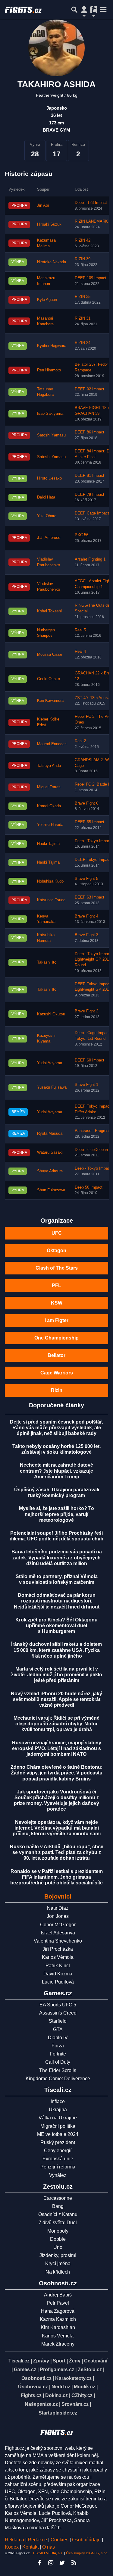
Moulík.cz (85, 2387)
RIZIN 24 (83, 343)
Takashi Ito (47, 962)
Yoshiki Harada (50, 825)
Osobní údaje (86, 2540)
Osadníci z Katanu (58, 2214)
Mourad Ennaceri (52, 744)
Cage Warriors (57, 1373)
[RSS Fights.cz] (74, 2563)
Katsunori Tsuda (51, 900)
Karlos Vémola (58, 1957)
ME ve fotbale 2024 (58, 2134)
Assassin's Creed (58, 2013)
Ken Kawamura (50, 701)
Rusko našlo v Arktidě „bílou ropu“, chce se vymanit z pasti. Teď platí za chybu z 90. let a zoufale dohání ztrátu (57, 1852)
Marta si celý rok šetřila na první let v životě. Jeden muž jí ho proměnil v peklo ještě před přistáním (57, 1675)
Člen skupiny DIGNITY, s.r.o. (87, 2553)
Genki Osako (49, 679)
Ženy (75, 2361)
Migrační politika (58, 2126)
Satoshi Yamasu (51, 435)
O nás (49, 2547)
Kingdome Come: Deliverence (58, 2079)
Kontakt (31, 2547)
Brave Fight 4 (86, 916)
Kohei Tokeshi (49, 611)
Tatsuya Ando (49, 766)
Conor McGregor (58, 1925)
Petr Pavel (58, 2303)
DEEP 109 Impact (91, 278)
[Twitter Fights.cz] (62, 2563)
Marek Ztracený (58, 2344)
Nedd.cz (61, 2387)
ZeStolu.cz (90, 2370)
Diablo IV (58, 2038)
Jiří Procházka (58, 1949)
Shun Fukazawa (51, 1190)
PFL (56, 1285)
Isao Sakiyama (50, 414)
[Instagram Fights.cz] (51, 2563)
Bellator (56, 1355)
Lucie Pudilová (58, 1982)
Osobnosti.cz (36, 2378)
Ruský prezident (58, 2142)
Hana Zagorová (58, 2311)
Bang (58, 2206)
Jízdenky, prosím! (58, 2255)
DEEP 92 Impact (89, 389)
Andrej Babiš (58, 2295)
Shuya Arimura (50, 1171)
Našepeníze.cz (41, 2404)
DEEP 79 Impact (89, 495)
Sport (59, 2361)
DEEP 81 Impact (89, 476)
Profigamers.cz (57, 2370)
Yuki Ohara (47, 516)
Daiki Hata (46, 497)
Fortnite (58, 2054)
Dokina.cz (56, 2395)
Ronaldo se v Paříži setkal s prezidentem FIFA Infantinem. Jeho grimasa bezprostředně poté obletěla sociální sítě (56, 1877)
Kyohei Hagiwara (52, 346)
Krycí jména (58, 2263)
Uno (58, 2247)
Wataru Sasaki (50, 1152)
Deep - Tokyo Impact (93, 1168)
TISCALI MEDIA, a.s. (48, 2553)
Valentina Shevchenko (58, 1941)
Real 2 (80, 741)
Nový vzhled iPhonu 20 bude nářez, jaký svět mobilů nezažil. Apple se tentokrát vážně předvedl (56, 1699)
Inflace (58, 2101)
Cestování (96, 2361)
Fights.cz (31, 2395)
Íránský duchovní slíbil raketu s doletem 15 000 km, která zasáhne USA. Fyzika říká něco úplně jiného (56, 1650)
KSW (57, 1303)
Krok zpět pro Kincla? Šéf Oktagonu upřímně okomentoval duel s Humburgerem (56, 1626)
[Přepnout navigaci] (84, 10)
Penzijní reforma (58, 2167)
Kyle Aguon (47, 300)
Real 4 (80, 652)
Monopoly (58, 2231)
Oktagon (56, 1250)
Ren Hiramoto (49, 370)
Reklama (14, 2540)
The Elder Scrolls (58, 2070)
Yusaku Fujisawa (52, 1087)
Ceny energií (58, 2151)
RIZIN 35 (83, 297)
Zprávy (41, 2361)
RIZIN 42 (83, 240)
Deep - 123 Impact (91, 203)
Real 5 (80, 630)
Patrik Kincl (58, 1966)
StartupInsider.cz (58, 2413)
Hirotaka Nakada (52, 262)
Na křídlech (58, 2272)
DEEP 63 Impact (89, 897)
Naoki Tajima (48, 844)
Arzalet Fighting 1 (90, 559)
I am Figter (56, 1320)
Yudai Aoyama (50, 1063)
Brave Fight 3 (86, 935)
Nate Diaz (58, 1908)
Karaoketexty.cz (73, 2378)
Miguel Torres (49, 787)
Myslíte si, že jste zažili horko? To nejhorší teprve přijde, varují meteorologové (56, 1514)
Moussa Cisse (50, 655)
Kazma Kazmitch (58, 2319)
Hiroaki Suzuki (50, 224)
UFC (57, 1233)
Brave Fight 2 (86, 1011)
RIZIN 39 (83, 259)
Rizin (57, 1390)
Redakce (37, 2540)
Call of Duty (58, 2062)
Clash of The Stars (57, 1268)
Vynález (58, 2175)
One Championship (56, 1338)
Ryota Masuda (50, 1133)
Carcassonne (58, 2198)
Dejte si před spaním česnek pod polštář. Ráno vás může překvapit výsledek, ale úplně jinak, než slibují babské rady (56, 1428)
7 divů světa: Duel (58, 2223)
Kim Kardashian (58, 2327)
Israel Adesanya (58, 1933)
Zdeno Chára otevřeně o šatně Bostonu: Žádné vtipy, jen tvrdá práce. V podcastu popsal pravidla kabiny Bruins (56, 1773)
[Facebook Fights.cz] (39, 2563)
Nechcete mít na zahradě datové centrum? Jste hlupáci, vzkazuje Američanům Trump (56, 1471)
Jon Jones (58, 1916)
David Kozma (58, 1974)
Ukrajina (58, 2110)
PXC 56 (82, 535)
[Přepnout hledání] (74, 10)
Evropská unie (58, 2159)
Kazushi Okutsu (51, 1014)
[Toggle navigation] (103, 10)
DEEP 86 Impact (89, 432)
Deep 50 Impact (89, 1187)
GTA (58, 2029)
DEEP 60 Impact (89, 1060)
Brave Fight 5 (86, 879)
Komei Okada (49, 806)
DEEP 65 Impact (89, 822)
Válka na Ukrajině (58, 2118)
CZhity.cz (82, 2395)
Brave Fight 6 (86, 803)
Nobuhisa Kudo (50, 881)
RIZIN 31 (83, 318)
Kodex (12, 2547)
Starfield (58, 2021)
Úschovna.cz (33, 2387)
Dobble (58, 2239)
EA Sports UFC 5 (58, 2005)
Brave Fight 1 (86, 1085)
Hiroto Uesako (49, 478)
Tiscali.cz (19, 2361)
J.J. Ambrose (49, 538)
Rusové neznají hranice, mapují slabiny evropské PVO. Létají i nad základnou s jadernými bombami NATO (57, 1748)
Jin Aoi (43, 205)
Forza (58, 2046)
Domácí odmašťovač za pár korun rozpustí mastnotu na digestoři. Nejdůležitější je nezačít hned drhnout (57, 1601)
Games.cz (25, 2370)
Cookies (60, 2540)
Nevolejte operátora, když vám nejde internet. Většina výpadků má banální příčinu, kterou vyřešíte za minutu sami (57, 1828)
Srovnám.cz (75, 2404)
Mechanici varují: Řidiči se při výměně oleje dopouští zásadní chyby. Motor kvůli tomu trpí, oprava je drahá (56, 1724)
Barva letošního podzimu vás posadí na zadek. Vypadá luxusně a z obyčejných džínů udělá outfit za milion (57, 1557)
